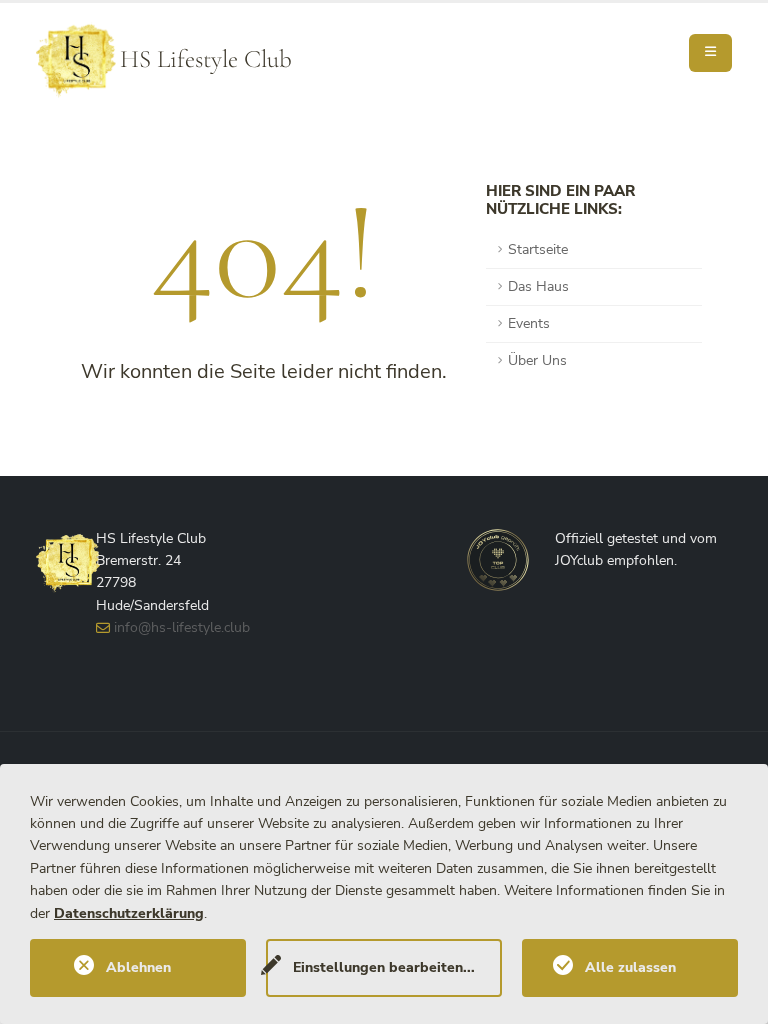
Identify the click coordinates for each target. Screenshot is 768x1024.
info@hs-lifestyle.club (182, 627)
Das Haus (538, 286)
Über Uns (537, 360)
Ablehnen (138, 967)
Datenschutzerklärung (129, 913)
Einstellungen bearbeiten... (384, 967)
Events (529, 323)
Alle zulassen (630, 967)
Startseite (538, 249)
